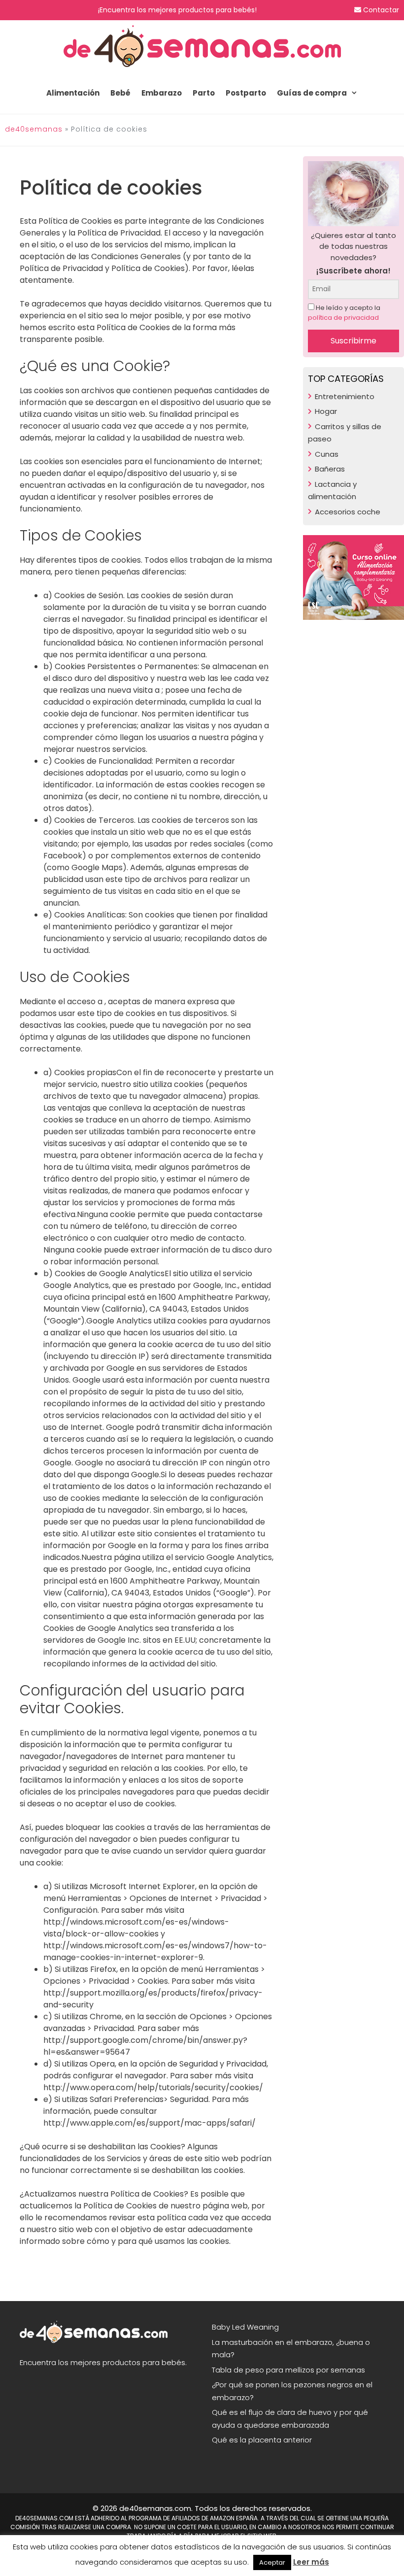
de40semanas (34, 129)
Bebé (120, 93)
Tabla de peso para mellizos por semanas (288, 2370)
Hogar (326, 411)
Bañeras (330, 469)
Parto (204, 93)
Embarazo (162, 93)
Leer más (311, 2562)
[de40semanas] (202, 46)
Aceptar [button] (272, 2562)
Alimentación (73, 93)
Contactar (380, 10)
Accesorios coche (348, 512)
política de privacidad (343, 318)
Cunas (327, 454)
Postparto (246, 93)
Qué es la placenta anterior (262, 2440)
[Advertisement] (353, 801)
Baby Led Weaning (245, 2327)
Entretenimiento (345, 396)
